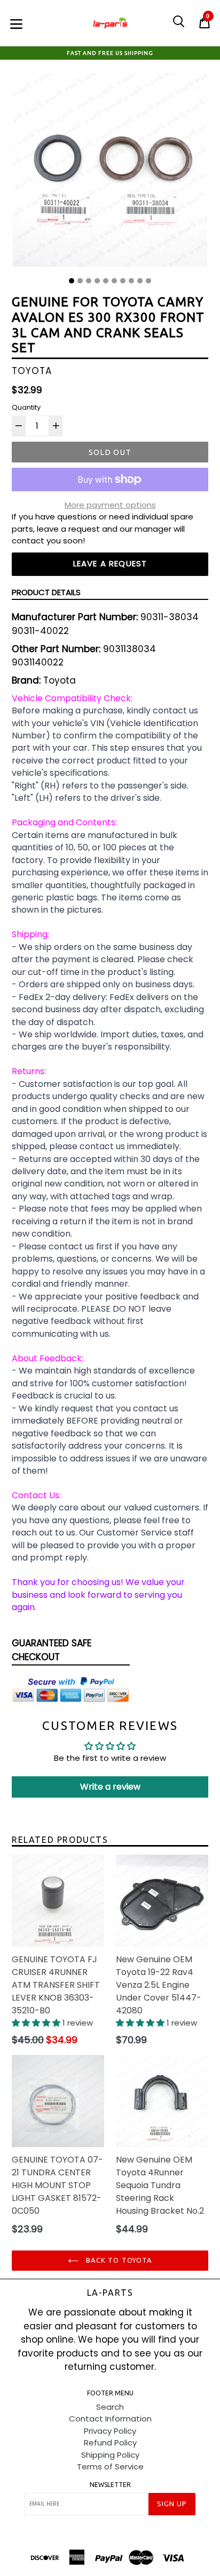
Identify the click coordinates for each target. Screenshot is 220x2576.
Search (110, 2407)
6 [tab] (114, 281)
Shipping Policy (110, 2455)
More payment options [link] (110, 505)
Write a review (110, 1787)
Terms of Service (110, 2467)
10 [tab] (148, 281)
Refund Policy (110, 2443)
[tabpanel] (110, 173)
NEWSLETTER (110, 2485)
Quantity (26, 407)
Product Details (46, 592)
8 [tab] (131, 281)
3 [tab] (89, 281)
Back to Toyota (118, 2260)
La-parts (110, 2293)
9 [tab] (140, 281)
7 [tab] (123, 281)
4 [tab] (97, 281)
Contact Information (110, 2419)
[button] (37, 2023)
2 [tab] (80, 281)
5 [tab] (106, 281)
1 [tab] (72, 281)
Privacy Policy (110, 2431)
